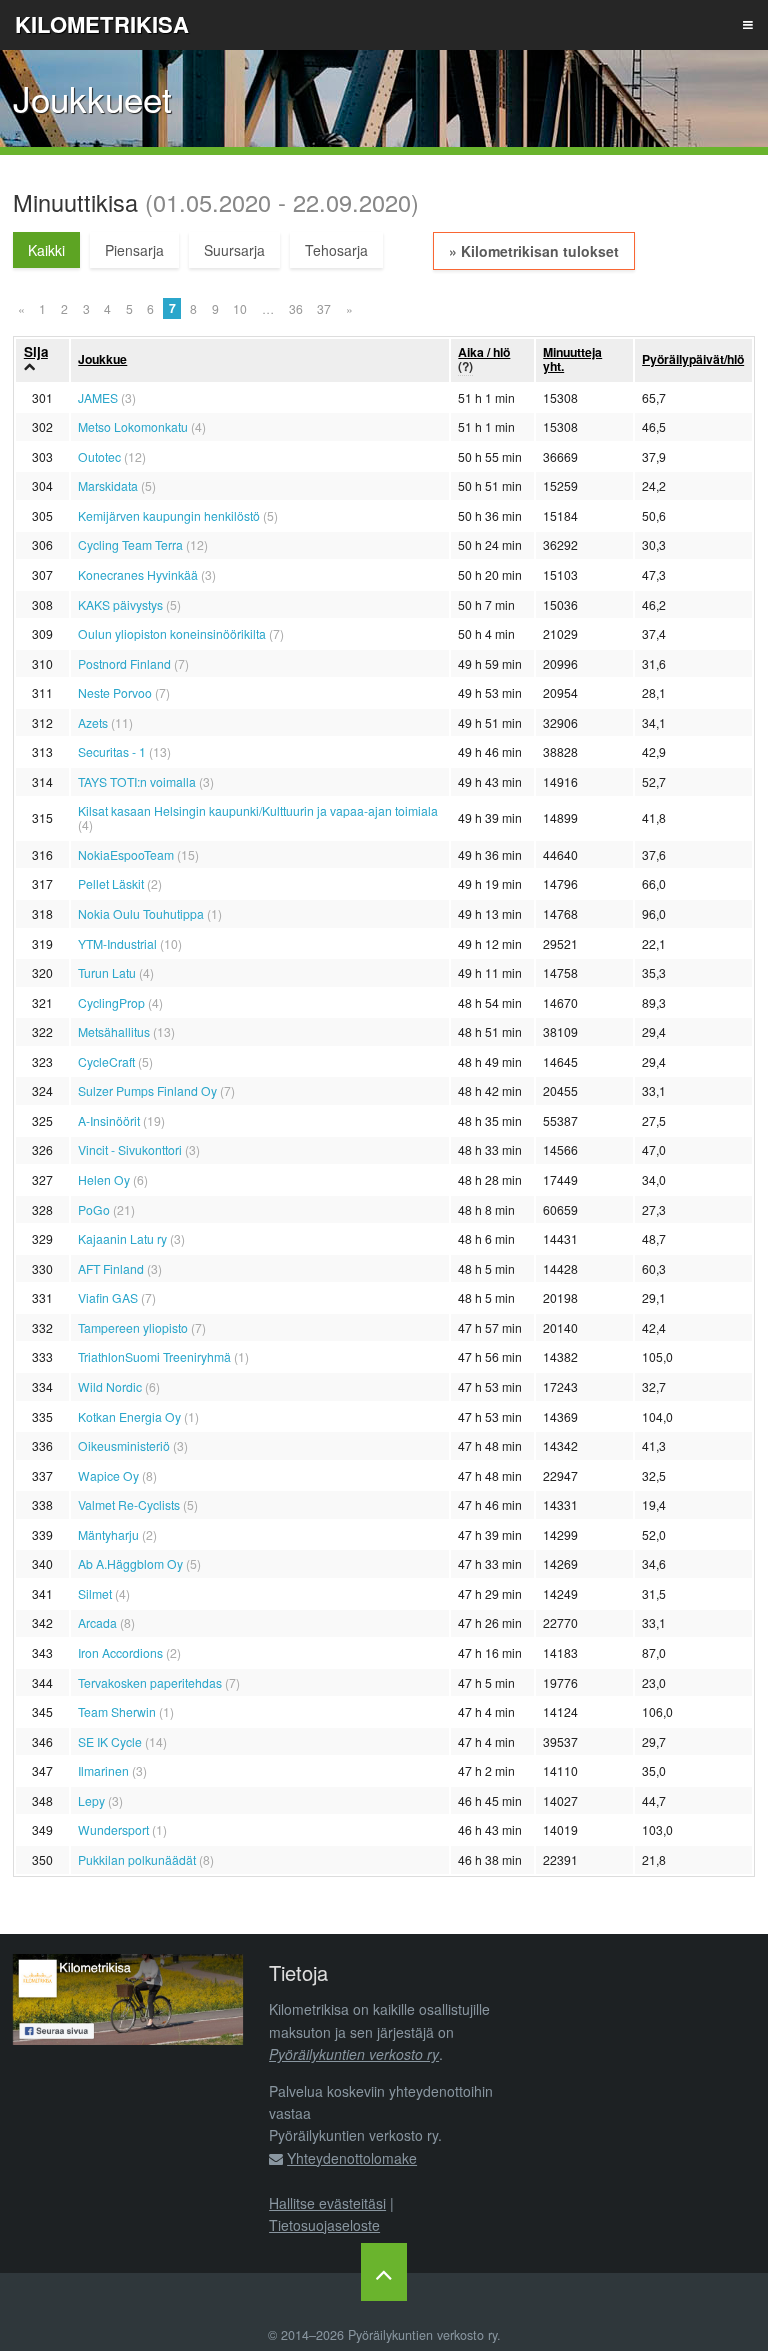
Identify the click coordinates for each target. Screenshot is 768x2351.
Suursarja (234, 250)
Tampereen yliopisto (133, 1327)
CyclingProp (111, 1002)
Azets (93, 722)
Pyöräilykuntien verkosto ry (354, 2054)
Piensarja (134, 250)
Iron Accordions (120, 1652)
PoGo (94, 1209)
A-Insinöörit (109, 1120)
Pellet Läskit (111, 883)
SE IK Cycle (110, 1741)
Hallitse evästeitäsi (327, 2203)
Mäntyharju (108, 1534)
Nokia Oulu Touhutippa (141, 913)
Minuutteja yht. (572, 359)
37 (324, 308)
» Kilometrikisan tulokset (534, 251)
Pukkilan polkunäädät (137, 1859)
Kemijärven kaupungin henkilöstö (169, 515)
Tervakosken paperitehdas (150, 1682)
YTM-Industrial (117, 943)
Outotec (99, 456)
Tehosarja (336, 250)
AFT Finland (111, 1268)
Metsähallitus (114, 1031)
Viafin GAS (108, 1297)
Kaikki (46, 250)
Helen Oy (104, 1179)
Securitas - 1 (112, 751)
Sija (36, 351)
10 (240, 308)
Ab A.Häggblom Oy (130, 1563)
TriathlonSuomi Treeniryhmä (154, 1356)
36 (296, 308)
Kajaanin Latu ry (122, 1238)
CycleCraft (106, 1061)
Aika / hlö (484, 352)
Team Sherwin (117, 1711)
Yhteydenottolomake (352, 2158)
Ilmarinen (103, 1770)
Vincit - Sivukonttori (130, 1149)
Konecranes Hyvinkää (138, 574)
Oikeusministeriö (124, 1445)
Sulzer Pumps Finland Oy (147, 1090)
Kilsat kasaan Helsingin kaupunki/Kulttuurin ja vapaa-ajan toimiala (258, 810)
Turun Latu (107, 972)
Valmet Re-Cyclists (129, 1504)
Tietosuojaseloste (324, 2225)
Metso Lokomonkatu (133, 426)
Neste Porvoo (115, 692)
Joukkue (102, 359)
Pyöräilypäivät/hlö (693, 359)
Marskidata (108, 485)
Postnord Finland (124, 663)
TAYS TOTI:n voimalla (137, 781)
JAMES (98, 397)
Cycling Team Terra (130, 544)
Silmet (95, 1593)
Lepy (91, 1800)
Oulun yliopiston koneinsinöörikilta (172, 633)
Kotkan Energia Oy (129, 1416)
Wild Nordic (110, 1386)
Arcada (97, 1622)
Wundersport (113, 1829)
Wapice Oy (108, 1475)
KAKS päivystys (120, 604)
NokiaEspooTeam (126, 854)
